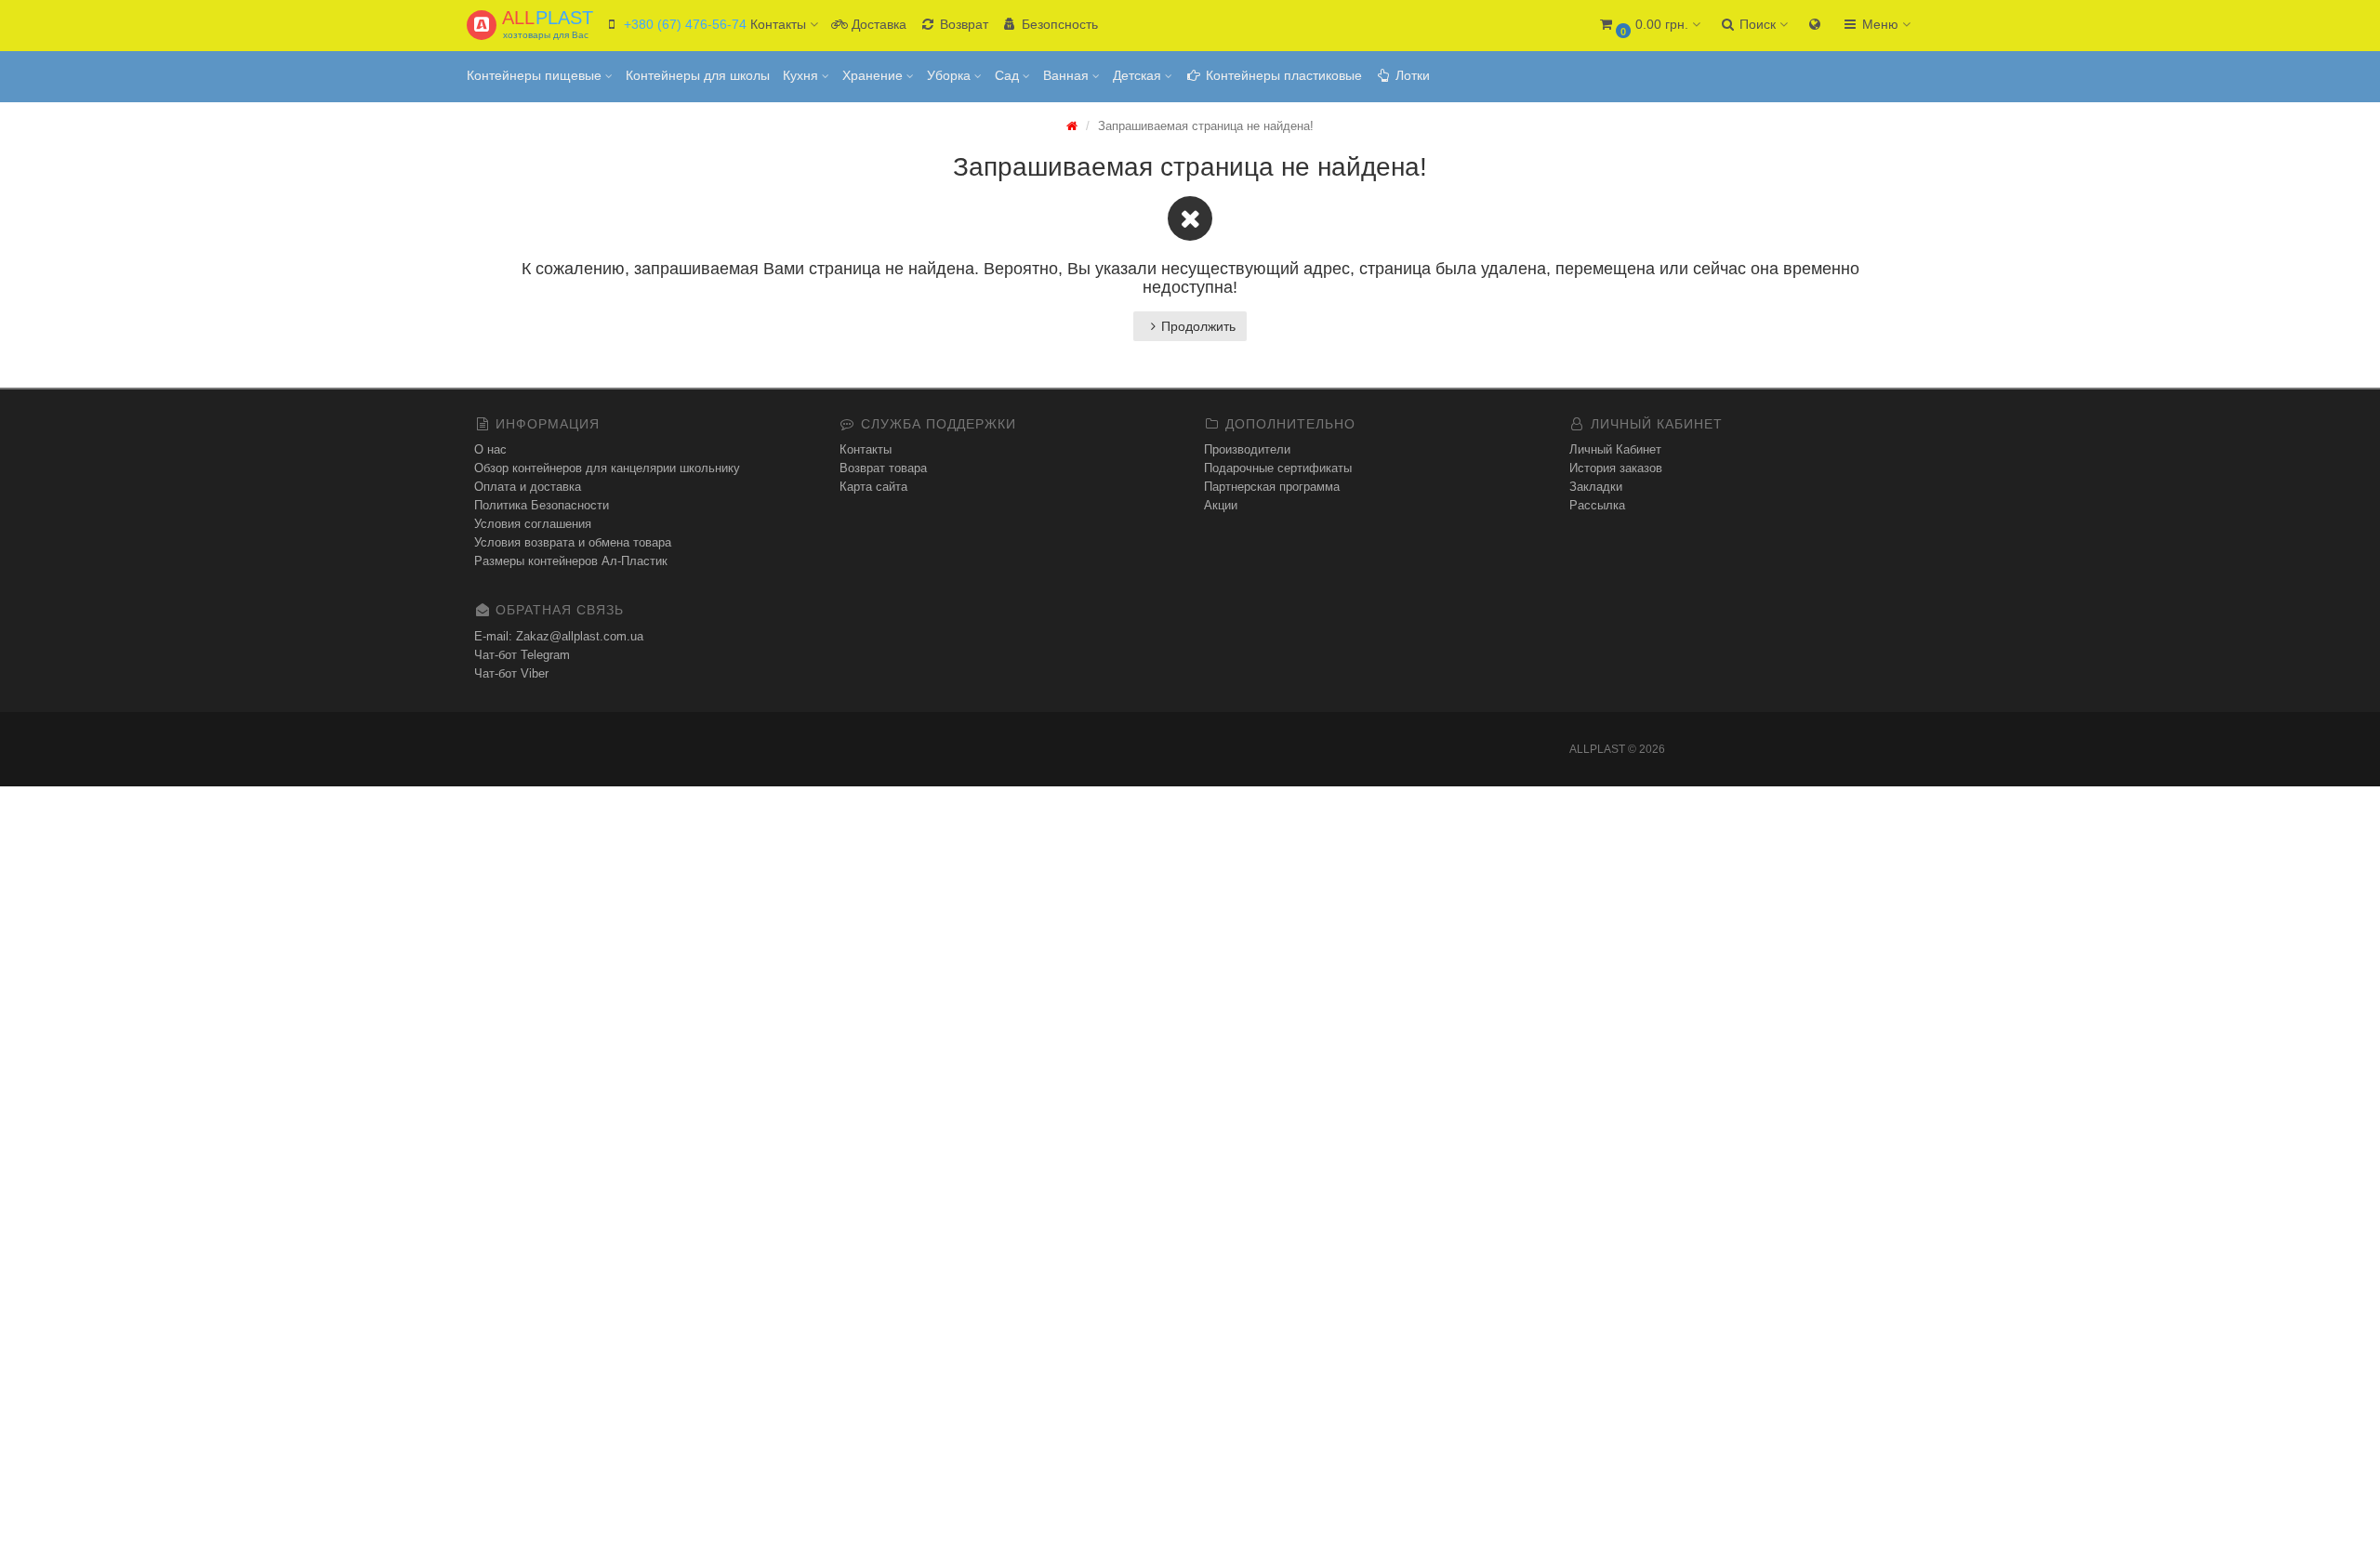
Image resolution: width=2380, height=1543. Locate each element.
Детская (1139, 75)
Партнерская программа (1272, 487)
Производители (1247, 449)
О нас (490, 449)
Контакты (866, 449)
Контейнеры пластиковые (1282, 75)
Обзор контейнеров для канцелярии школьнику (607, 468)
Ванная (1068, 75)
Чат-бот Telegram (522, 655)
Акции (1221, 505)
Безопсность (1058, 24)
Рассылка (1597, 505)
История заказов (1616, 468)
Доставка (877, 24)
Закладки (1596, 487)
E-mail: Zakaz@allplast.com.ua (559, 636)
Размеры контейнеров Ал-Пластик (571, 561)
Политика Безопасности (542, 505)
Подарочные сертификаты (1278, 468)
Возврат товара (883, 468)
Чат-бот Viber (511, 673)
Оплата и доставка (528, 487)
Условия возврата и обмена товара (573, 542)
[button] (1649, 26)
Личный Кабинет (1615, 449)
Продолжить (1198, 326)
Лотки (1411, 75)
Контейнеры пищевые (536, 75)
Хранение (874, 75)
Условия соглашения (533, 524)
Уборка (951, 75)
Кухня (802, 75)
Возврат (962, 24)
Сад (1009, 75)
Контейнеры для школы (698, 75)
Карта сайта (873, 487)
